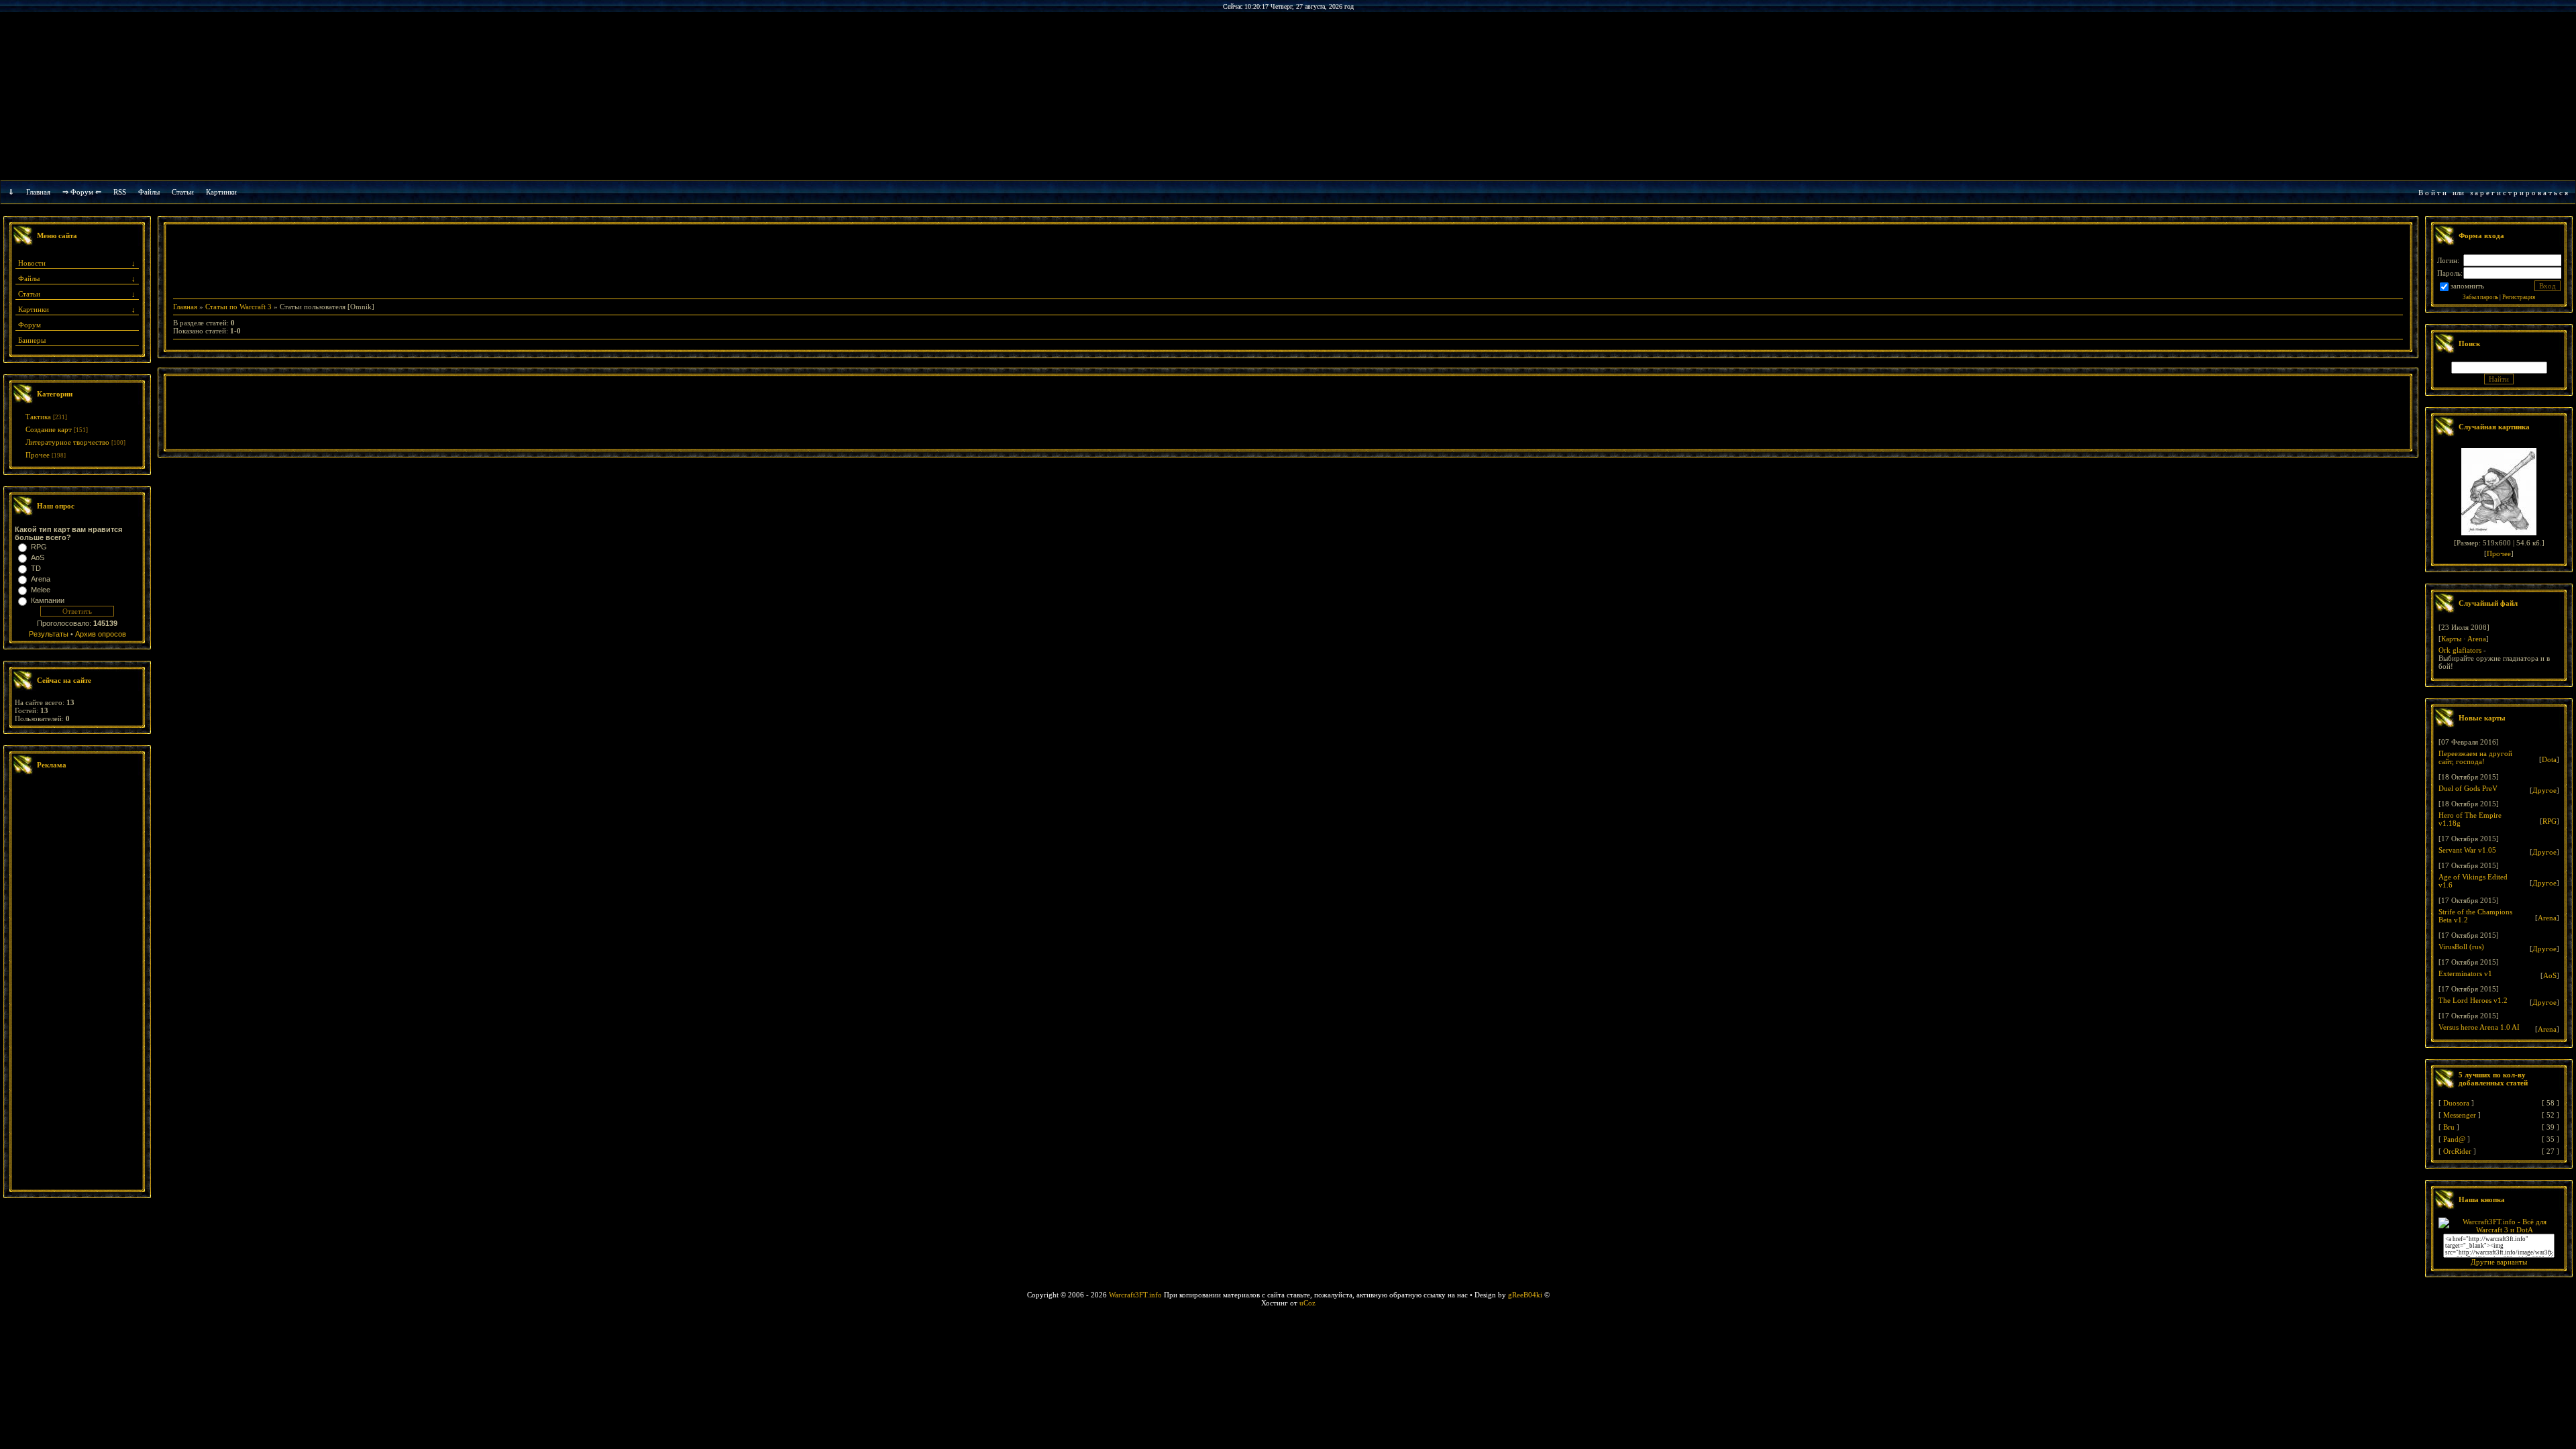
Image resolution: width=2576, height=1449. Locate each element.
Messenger (2460, 1115)
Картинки (221, 192)
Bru (2449, 1127)
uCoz (1307, 1303)
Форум (30, 325)
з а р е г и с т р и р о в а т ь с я (2519, 193)
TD (36, 568)
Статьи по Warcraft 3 (238, 307)
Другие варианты (2499, 1262)
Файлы (149, 192)
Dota (2549, 759)
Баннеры (32, 340)
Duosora (2456, 1103)
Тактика (38, 417)
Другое (2544, 790)
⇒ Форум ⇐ (82, 192)
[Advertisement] (77, 984)
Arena (41, 579)
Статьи (29, 294)
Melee (41, 590)
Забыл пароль (2480, 297)
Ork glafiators (2460, 650)
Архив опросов (101, 634)
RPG (39, 547)
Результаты (49, 634)
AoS (38, 557)
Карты (2451, 639)
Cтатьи (183, 192)
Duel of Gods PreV (2468, 788)
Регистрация (2519, 297)
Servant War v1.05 (2467, 850)
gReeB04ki (1525, 1295)
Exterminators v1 (2465, 973)
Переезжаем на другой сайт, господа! (2475, 757)
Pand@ (2454, 1139)
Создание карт (49, 429)
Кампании (48, 600)
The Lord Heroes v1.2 (2473, 1000)
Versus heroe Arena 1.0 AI (2479, 1027)
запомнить (2467, 286)
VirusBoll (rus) (2461, 947)
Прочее (38, 455)
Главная (38, 192)
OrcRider (2457, 1151)
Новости (32, 263)
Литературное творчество (67, 442)
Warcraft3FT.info (1135, 1295)
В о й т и (2432, 193)
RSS (120, 192)
